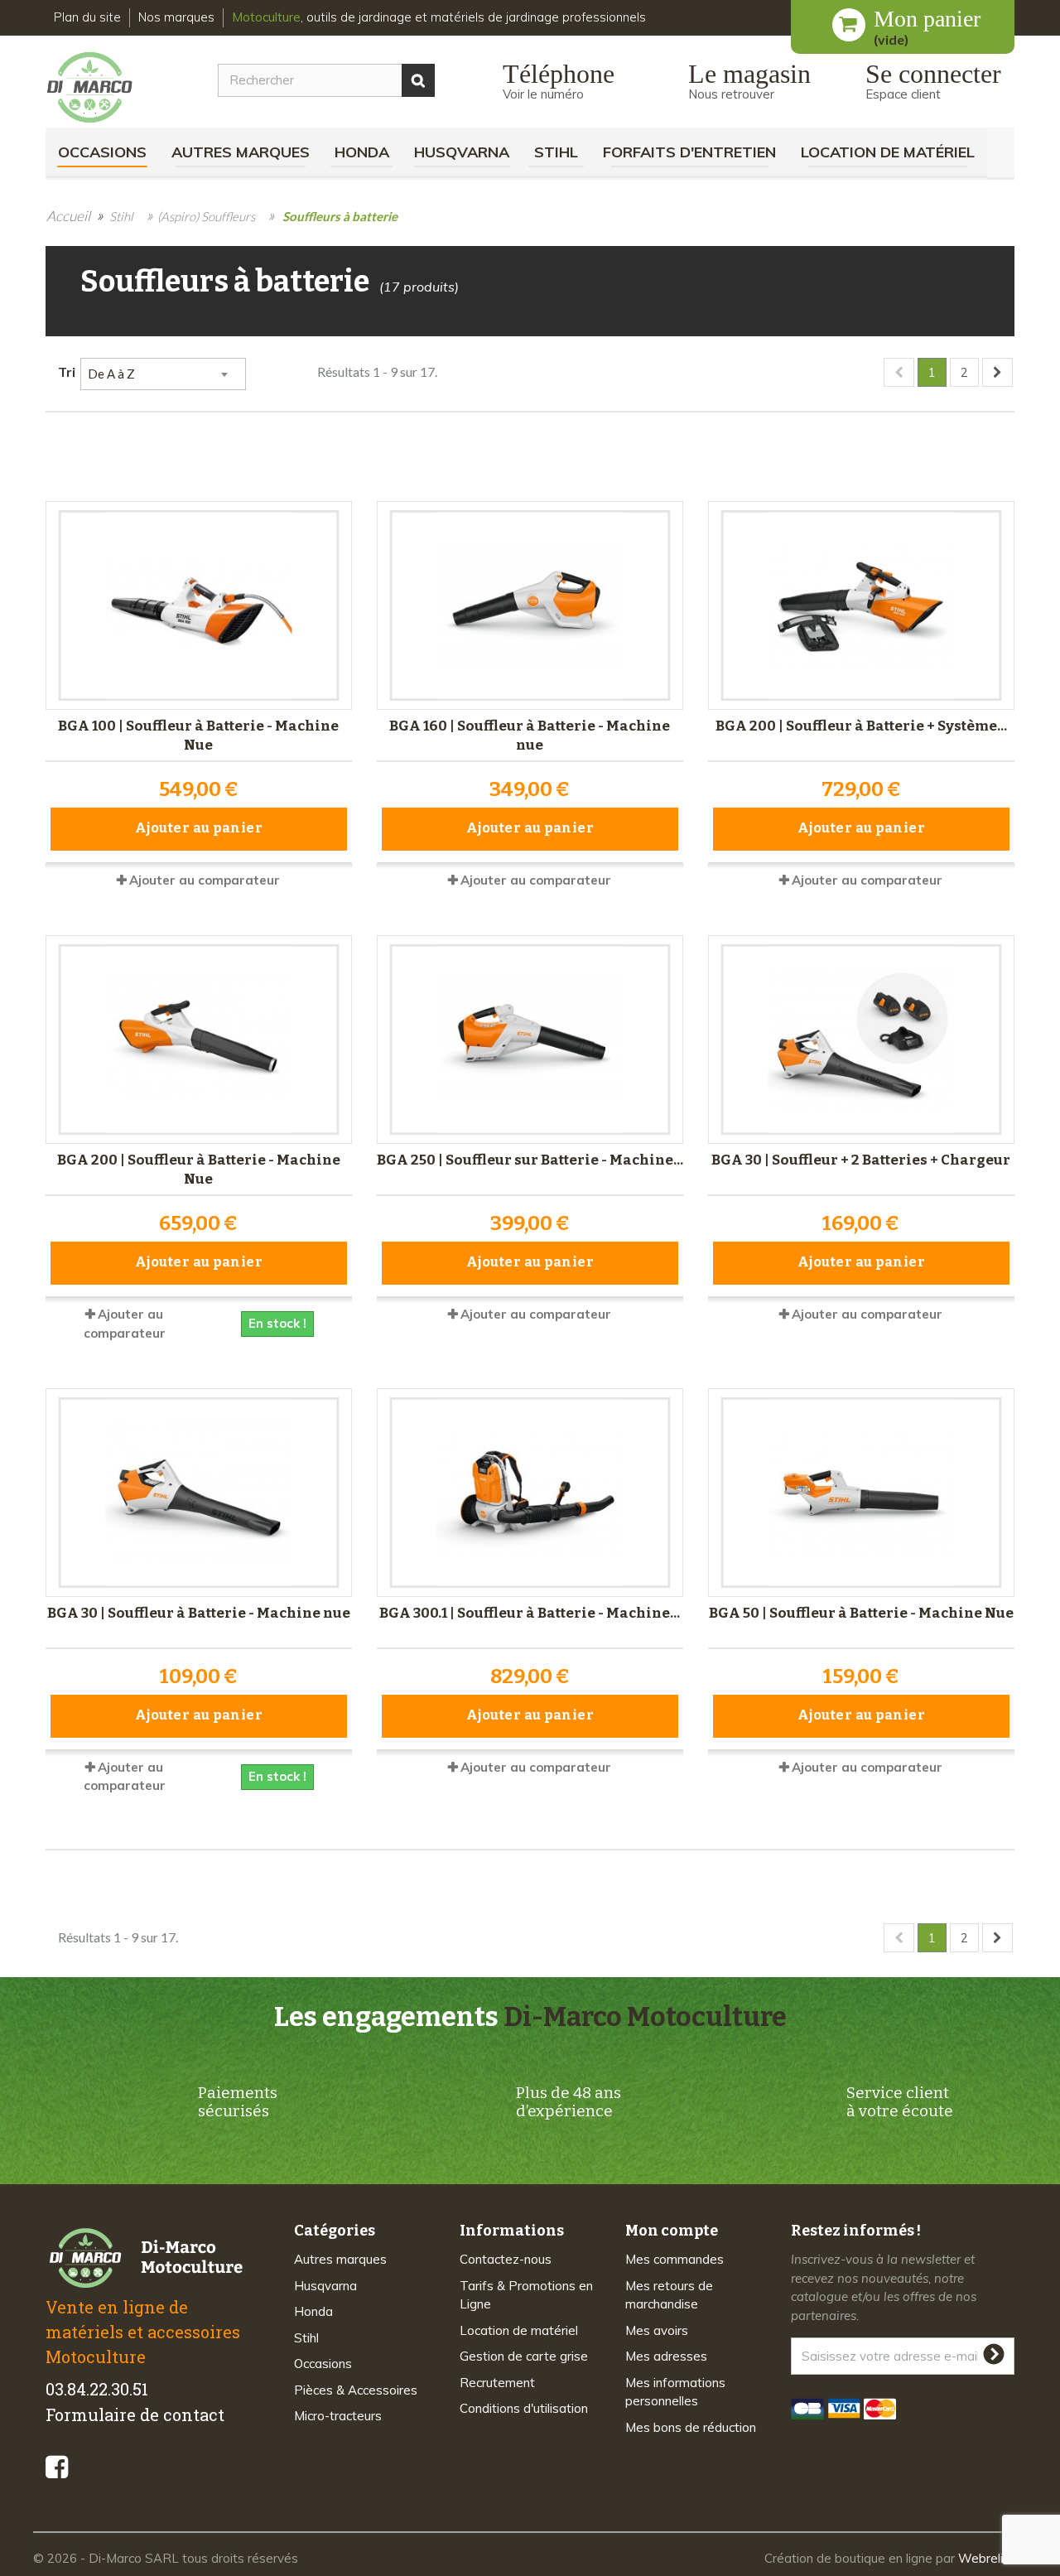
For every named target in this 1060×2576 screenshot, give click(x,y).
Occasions (102, 152)
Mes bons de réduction (691, 2427)
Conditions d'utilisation (524, 2408)
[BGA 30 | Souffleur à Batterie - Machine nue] (199, 1493)
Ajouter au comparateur (205, 880)
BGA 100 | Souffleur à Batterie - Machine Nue (198, 736)
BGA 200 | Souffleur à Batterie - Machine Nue (199, 1170)
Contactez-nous (506, 2259)
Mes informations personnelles (675, 2392)
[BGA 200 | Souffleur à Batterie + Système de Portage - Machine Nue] (861, 605)
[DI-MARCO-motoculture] (102, 88)
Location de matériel (888, 152)
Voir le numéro (543, 94)
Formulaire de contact (135, 2414)
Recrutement (497, 2383)
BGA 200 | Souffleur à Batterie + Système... (861, 726)
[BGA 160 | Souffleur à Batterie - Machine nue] (530, 605)
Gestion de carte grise (524, 2356)
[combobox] (163, 374)
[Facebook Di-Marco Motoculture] (57, 2467)
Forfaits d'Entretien (689, 152)
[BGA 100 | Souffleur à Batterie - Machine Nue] (199, 605)
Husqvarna (462, 152)
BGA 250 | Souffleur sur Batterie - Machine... (530, 1160)
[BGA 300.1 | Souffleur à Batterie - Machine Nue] (530, 1493)
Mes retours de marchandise (669, 2295)
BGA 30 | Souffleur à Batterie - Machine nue (199, 1613)
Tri (67, 371)
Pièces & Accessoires (356, 2390)
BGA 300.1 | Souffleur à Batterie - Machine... (530, 1613)
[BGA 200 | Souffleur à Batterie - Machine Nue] (199, 1040)
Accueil (68, 216)
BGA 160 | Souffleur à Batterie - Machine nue (530, 736)
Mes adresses (666, 2356)
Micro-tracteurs (338, 2416)
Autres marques (241, 152)
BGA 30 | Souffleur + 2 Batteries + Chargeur (861, 1160)
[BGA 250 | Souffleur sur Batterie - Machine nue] (530, 1040)
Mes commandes (675, 2259)
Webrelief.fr (993, 2558)
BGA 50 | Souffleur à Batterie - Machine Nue (861, 1613)
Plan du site (87, 17)
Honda (362, 152)
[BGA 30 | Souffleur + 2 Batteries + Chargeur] (861, 1040)
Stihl (556, 152)
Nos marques (176, 17)
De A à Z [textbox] (111, 374)
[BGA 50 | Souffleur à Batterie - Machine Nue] (861, 1493)
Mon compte (672, 2231)
